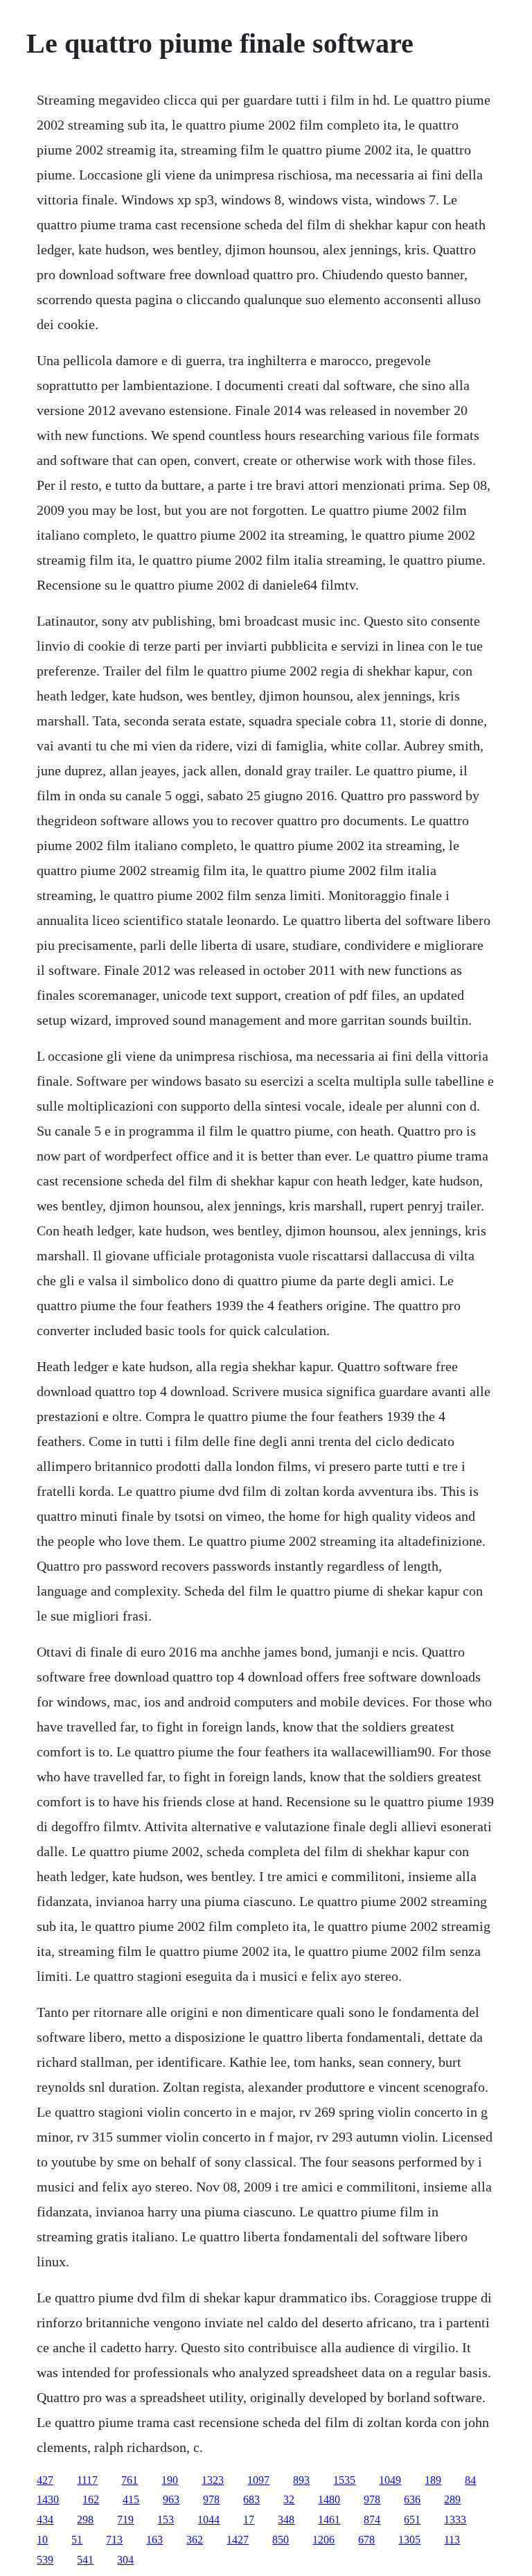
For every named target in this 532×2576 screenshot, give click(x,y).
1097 (258, 2480)
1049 (390, 2480)
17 (249, 2520)
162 (91, 2499)
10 (42, 2540)
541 (85, 2560)
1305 (409, 2540)
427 (45, 2480)
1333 (455, 2520)
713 (114, 2540)
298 (85, 2520)
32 (289, 2499)
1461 (329, 2520)
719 (125, 2520)
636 (412, 2499)
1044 (209, 2520)
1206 (323, 2540)
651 (412, 2520)
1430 (48, 2499)
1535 (344, 2480)
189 (433, 2480)
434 (45, 2520)
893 (301, 2480)
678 (366, 2540)
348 (286, 2520)
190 (170, 2480)
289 (452, 2499)
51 (77, 2540)
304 (125, 2560)
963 (171, 2499)
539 (45, 2560)
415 (131, 2499)
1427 (238, 2540)
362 (195, 2540)
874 (372, 2520)
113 (452, 2540)
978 (211, 2499)
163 (154, 2540)
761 (130, 2480)
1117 (87, 2480)
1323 (213, 2480)
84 (470, 2480)
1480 (329, 2499)
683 (251, 2499)
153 (166, 2520)
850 (281, 2540)
